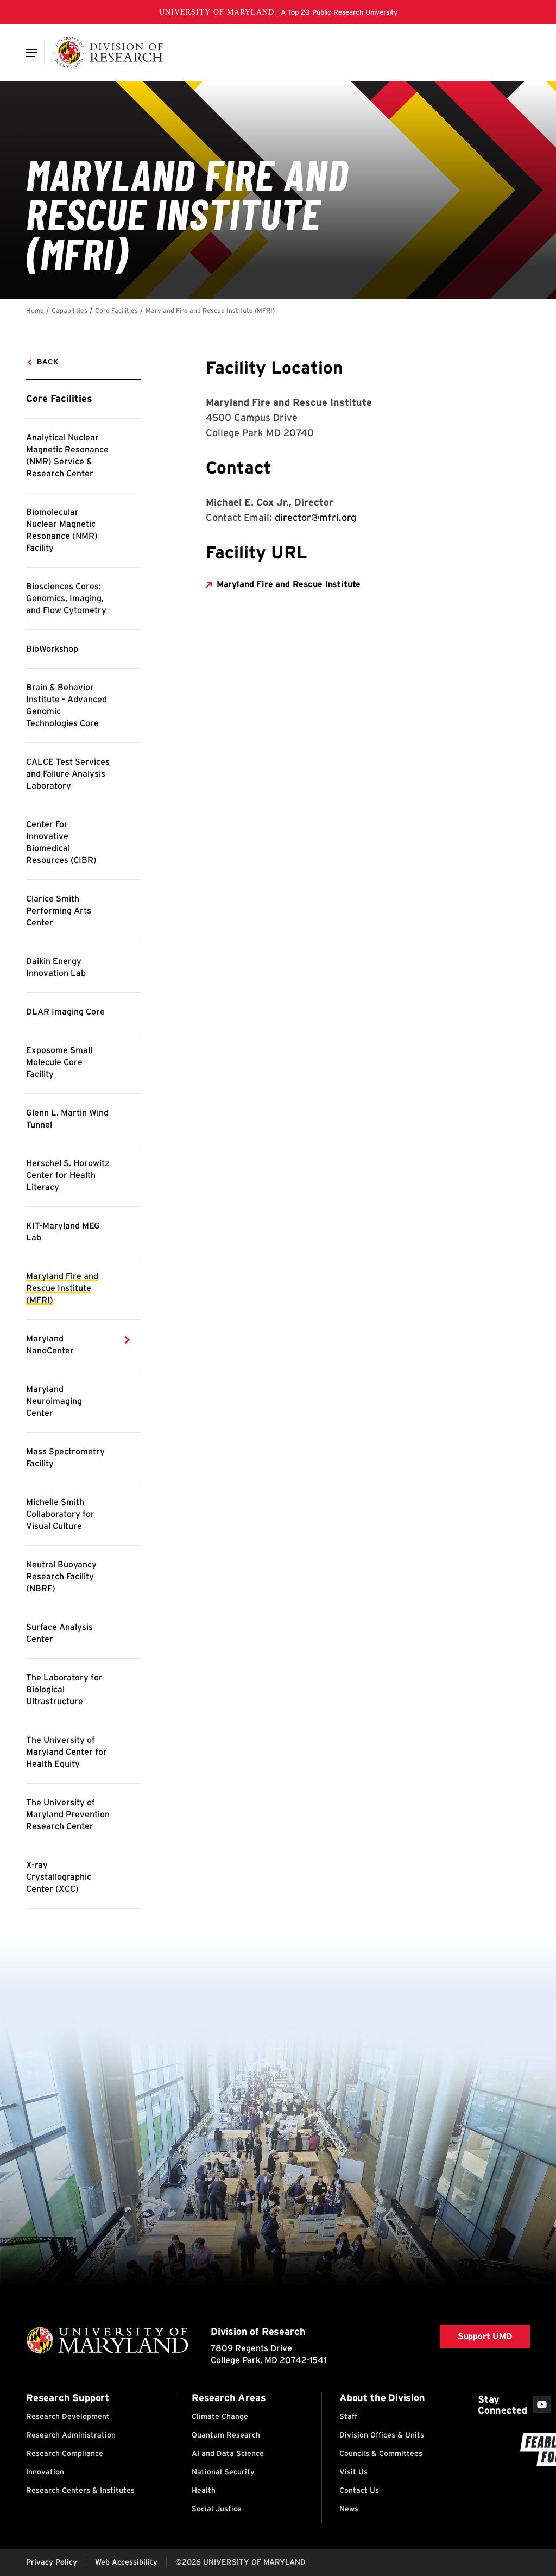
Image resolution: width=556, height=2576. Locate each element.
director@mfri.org (315, 517)
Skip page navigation (33, 306)
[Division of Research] (108, 53)
